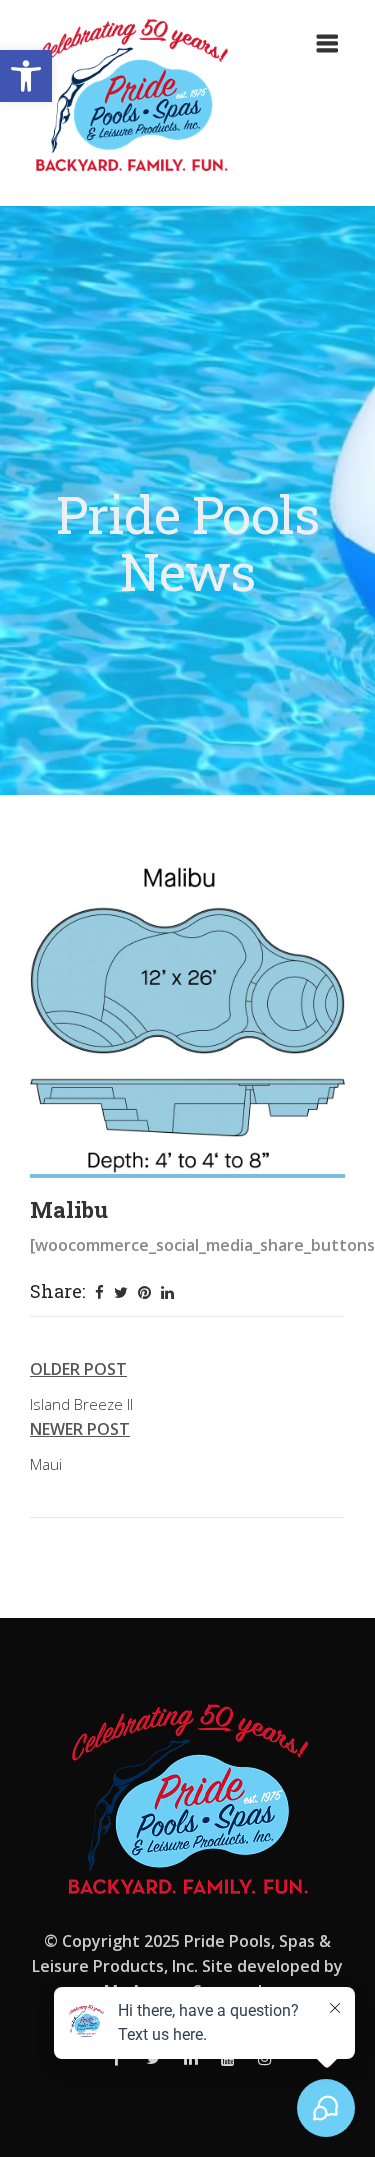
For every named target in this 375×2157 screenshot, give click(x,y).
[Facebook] (99, 1292)
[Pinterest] (144, 1292)
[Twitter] (121, 1292)
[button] (26, 76)
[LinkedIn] (167, 1292)
